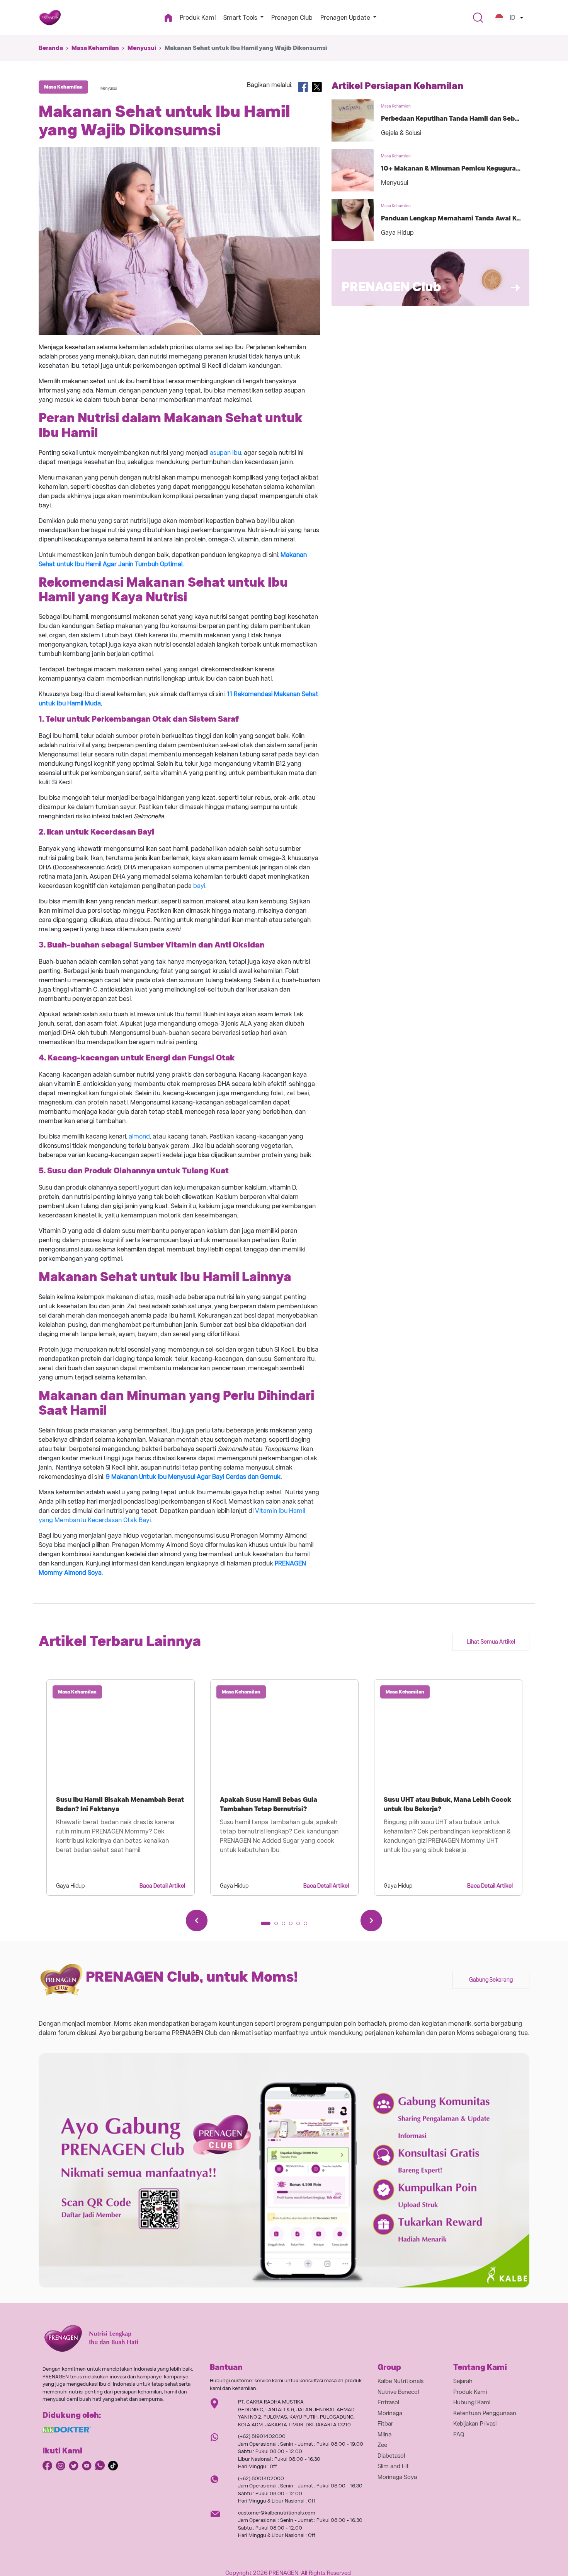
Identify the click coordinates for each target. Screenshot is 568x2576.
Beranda (51, 48)
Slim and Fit (393, 2466)
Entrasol (388, 2402)
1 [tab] (265, 1926)
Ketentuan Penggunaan (485, 2413)
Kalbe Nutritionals (400, 2381)
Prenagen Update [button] (346, 18)
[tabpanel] (121, 1787)
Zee (382, 2445)
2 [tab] (279, 1926)
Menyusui (142, 48)
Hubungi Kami (472, 2402)
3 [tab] (286, 1926)
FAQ (459, 2434)
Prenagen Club (292, 18)
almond (139, 1136)
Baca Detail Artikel (162, 1886)
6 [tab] (308, 1926)
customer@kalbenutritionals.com (277, 2513)
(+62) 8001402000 (261, 2478)
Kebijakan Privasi (475, 2424)
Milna (384, 2434)
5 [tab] (301, 1926)
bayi (199, 886)
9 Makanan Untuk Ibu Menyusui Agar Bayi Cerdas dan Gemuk (193, 1477)
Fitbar (385, 2424)
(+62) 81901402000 (262, 2436)
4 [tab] (293, 1926)
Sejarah (463, 2381)
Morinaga (390, 2413)
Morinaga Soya (397, 2477)
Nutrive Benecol (398, 2392)
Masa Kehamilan (95, 48)
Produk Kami (198, 18)
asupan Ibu (225, 453)
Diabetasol (391, 2456)
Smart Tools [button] (241, 18)
